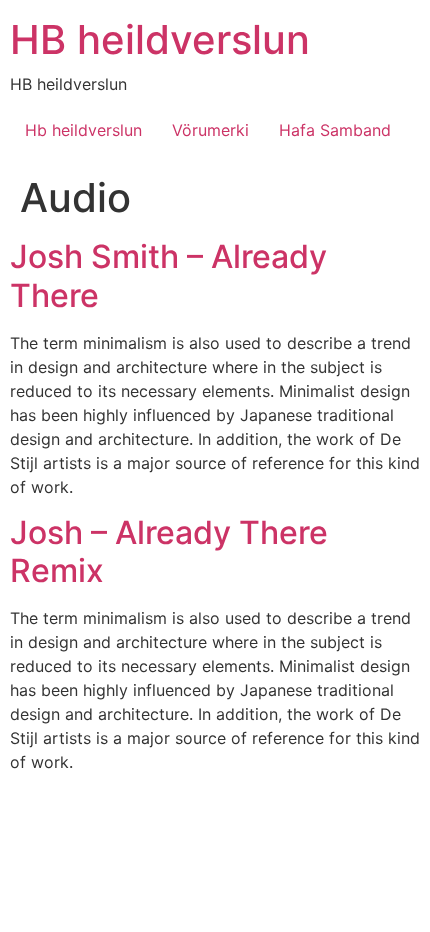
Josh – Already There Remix (169, 551)
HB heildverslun (160, 39)
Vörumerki (210, 130)
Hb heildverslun (83, 130)
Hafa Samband (335, 130)
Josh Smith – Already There (168, 275)
